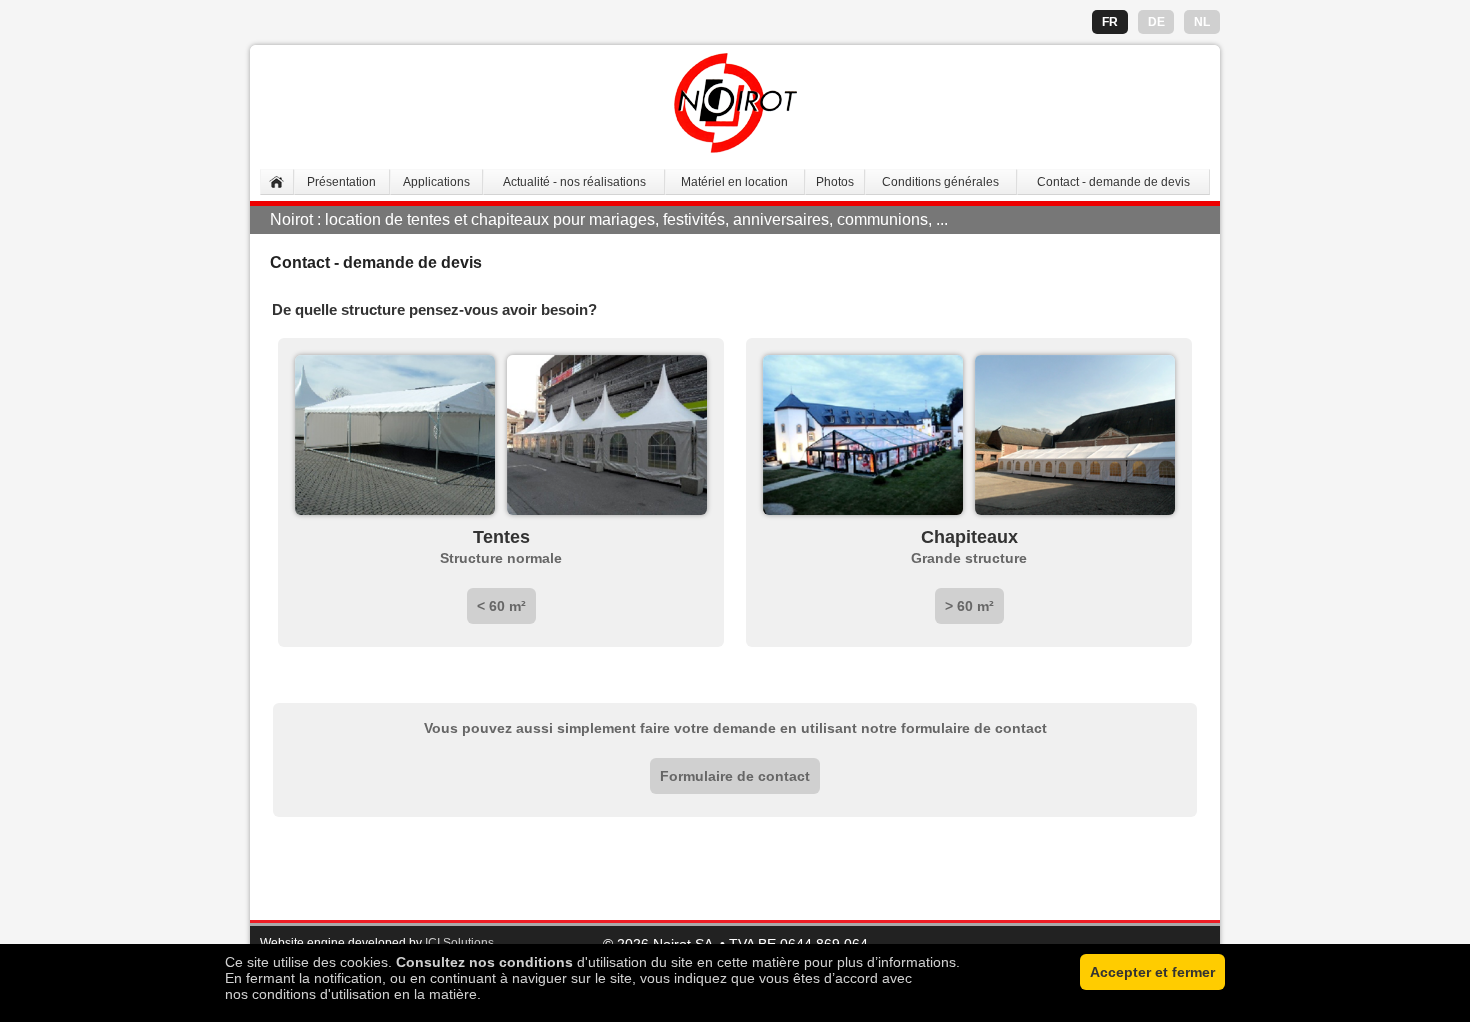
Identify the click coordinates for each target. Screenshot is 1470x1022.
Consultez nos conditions (484, 962)
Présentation (341, 182)
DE (1156, 22)
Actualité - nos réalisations (574, 182)
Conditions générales (940, 182)
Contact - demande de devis (1113, 182)
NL (1202, 22)
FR (1110, 22)
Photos (835, 182)
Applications (436, 182)
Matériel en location (734, 182)
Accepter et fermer (1152, 972)
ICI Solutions (459, 942)
